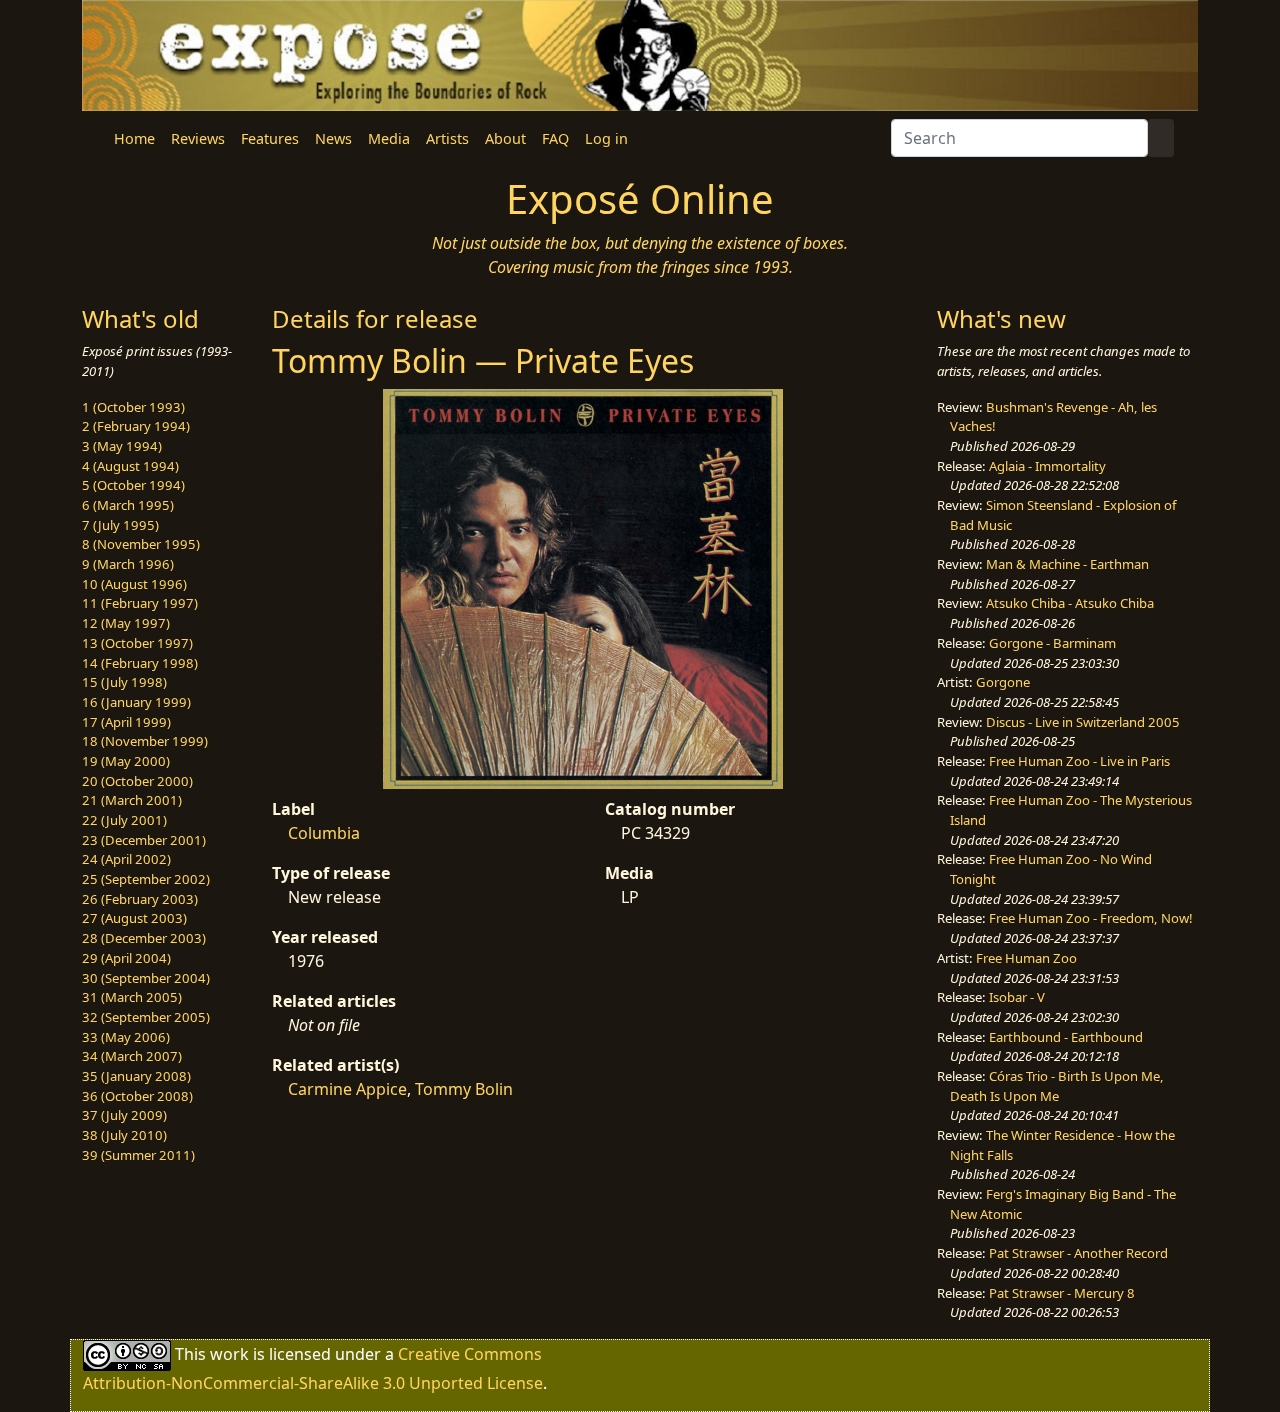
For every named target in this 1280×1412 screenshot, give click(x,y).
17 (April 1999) (126, 722)
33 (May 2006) (126, 1037)
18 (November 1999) (145, 741)
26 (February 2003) (140, 899)
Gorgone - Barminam (1052, 643)
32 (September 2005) (146, 1017)
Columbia (324, 833)
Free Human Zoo (1026, 958)
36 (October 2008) (137, 1096)
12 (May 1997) (126, 623)
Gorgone (1003, 682)
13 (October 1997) (137, 643)
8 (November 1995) (141, 544)
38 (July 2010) (124, 1135)
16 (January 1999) (136, 702)
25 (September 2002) (146, 879)
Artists (447, 138)
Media (389, 138)
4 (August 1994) (130, 466)
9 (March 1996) (128, 564)
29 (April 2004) (126, 958)
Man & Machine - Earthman (1067, 564)
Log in (606, 138)
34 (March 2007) (132, 1056)
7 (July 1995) (120, 525)
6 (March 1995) (128, 505)
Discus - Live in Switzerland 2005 (1083, 722)
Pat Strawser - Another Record (1078, 1253)
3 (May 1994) (122, 446)
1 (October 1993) (133, 407)
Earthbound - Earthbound (1066, 1037)
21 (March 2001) (132, 800)
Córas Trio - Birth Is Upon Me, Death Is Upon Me (1057, 1086)
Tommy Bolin (464, 1089)
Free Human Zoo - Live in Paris (1079, 761)
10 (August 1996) (134, 584)
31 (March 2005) (132, 997)
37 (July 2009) (124, 1115)
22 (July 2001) (124, 820)
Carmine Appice (347, 1089)
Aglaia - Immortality (1047, 466)
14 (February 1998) (140, 663)
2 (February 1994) (136, 426)
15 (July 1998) (124, 682)
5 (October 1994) (133, 485)
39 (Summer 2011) (138, 1155)
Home (134, 138)
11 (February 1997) (140, 603)
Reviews (198, 138)
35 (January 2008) (136, 1076)
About (505, 138)
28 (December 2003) (144, 938)
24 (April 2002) (126, 859)
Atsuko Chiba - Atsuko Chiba (1070, 603)
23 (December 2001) (144, 840)
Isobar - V (1017, 997)
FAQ (555, 138)
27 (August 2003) (134, 918)
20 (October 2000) (137, 781)
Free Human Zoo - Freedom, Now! (1091, 918)
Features (270, 138)
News (333, 138)
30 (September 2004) (146, 978)
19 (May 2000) (126, 761)
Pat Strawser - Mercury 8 (1062, 1293)
